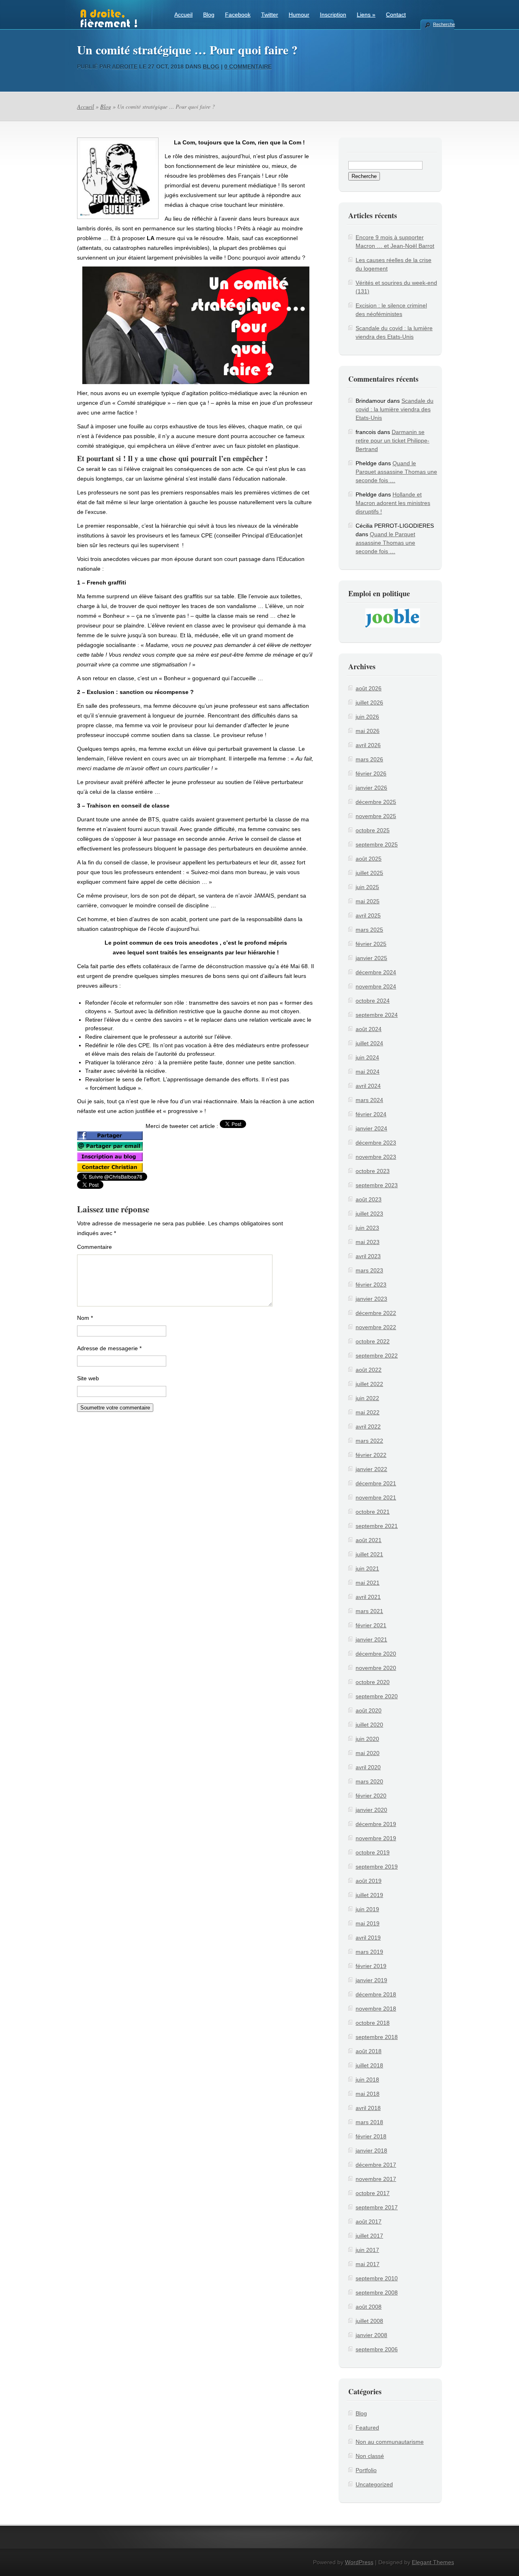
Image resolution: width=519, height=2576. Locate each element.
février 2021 (371, 1625)
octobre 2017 (373, 2193)
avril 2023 (368, 1256)
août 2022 (369, 1370)
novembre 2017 (376, 2179)
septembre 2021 (377, 1526)
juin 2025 (367, 887)
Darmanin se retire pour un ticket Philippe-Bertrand (392, 440)
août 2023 (369, 1199)
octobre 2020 (373, 1682)
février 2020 (371, 1796)
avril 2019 (368, 1938)
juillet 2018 (369, 2065)
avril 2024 (368, 1086)
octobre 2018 (373, 2023)
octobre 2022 (373, 1341)
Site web (88, 1378)
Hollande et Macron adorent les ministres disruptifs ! (393, 503)
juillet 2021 (369, 1554)
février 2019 (371, 1966)
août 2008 (369, 2307)
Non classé (370, 2456)
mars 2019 (369, 1952)
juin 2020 (367, 1739)
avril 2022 (368, 1427)
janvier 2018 (371, 2151)
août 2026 (369, 688)
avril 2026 (368, 745)
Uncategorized (374, 2484)
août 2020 (369, 1710)
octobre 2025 (373, 830)
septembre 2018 (377, 2037)
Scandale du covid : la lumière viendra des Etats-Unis (395, 409)
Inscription (333, 15)
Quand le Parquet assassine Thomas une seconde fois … (396, 472)
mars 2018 (369, 2122)
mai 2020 (368, 1753)
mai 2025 (368, 901)
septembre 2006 (377, 2349)
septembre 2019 (377, 1867)
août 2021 (369, 1540)
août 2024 (369, 1029)
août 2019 (369, 1881)
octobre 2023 (373, 1171)
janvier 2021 (371, 1639)
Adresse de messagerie (109, 1348)
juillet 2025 (369, 873)
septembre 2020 (377, 1696)
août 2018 (369, 2051)
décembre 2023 (376, 1143)
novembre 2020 (376, 1668)
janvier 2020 (371, 1810)
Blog (209, 15)
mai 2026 (368, 731)
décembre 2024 (376, 972)
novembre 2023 (376, 1157)
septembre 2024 (377, 1015)
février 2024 (371, 1114)
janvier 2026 (371, 788)
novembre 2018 (376, 2009)
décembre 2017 (376, 2165)
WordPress (359, 2562)
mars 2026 (369, 759)
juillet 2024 (369, 1043)
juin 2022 (367, 1398)
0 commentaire (248, 67)
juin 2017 (367, 2250)
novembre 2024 (376, 986)
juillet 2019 (369, 1895)
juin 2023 (367, 1228)
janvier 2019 (371, 1980)
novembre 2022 (376, 1327)
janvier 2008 (371, 2335)
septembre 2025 (377, 844)
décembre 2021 (376, 1483)
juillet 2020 (369, 1725)
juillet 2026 (369, 703)
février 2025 (371, 944)
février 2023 (371, 1285)
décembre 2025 (376, 802)
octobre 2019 (373, 1852)
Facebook (238, 15)
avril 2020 (368, 1767)
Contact (396, 15)
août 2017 (369, 2222)
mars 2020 (369, 1781)
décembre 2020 (376, 1654)
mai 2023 (368, 1242)
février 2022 (371, 1455)
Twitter (270, 15)
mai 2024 (368, 1072)
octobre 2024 (373, 1001)
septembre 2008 (377, 2292)
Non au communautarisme (390, 2442)
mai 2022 (368, 1412)
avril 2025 (368, 915)
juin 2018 (367, 2080)
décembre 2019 (376, 1824)
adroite (125, 67)
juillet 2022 (369, 1384)
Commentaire (94, 1247)
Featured (367, 2428)
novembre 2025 (376, 816)
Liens (366, 15)
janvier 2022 (371, 1469)
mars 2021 (369, 1611)
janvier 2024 (371, 1128)
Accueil (183, 15)
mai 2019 (368, 1923)
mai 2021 (368, 1583)
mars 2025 (369, 930)
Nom (85, 1318)
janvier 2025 (371, 958)
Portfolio (366, 2470)
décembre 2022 (376, 1313)
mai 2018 (368, 2094)
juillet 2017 (369, 2236)
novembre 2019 (376, 1838)
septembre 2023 (377, 1185)
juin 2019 (367, 1909)
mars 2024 (369, 1100)
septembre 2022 (377, 1356)
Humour (299, 15)
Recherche (444, 24)
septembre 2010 (377, 2278)
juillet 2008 (369, 2321)
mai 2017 (368, 2264)
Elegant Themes (433, 2562)
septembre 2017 (377, 2207)
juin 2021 (367, 1568)
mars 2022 (369, 1441)
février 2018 (371, 2136)
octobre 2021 (373, 1512)
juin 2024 (367, 1057)
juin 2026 (367, 717)
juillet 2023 (369, 1214)
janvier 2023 (371, 1299)
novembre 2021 (376, 1497)
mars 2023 (369, 1270)
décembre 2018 (376, 1994)
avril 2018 (368, 2108)
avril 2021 (368, 1597)
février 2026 (371, 773)
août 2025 (369, 859)
